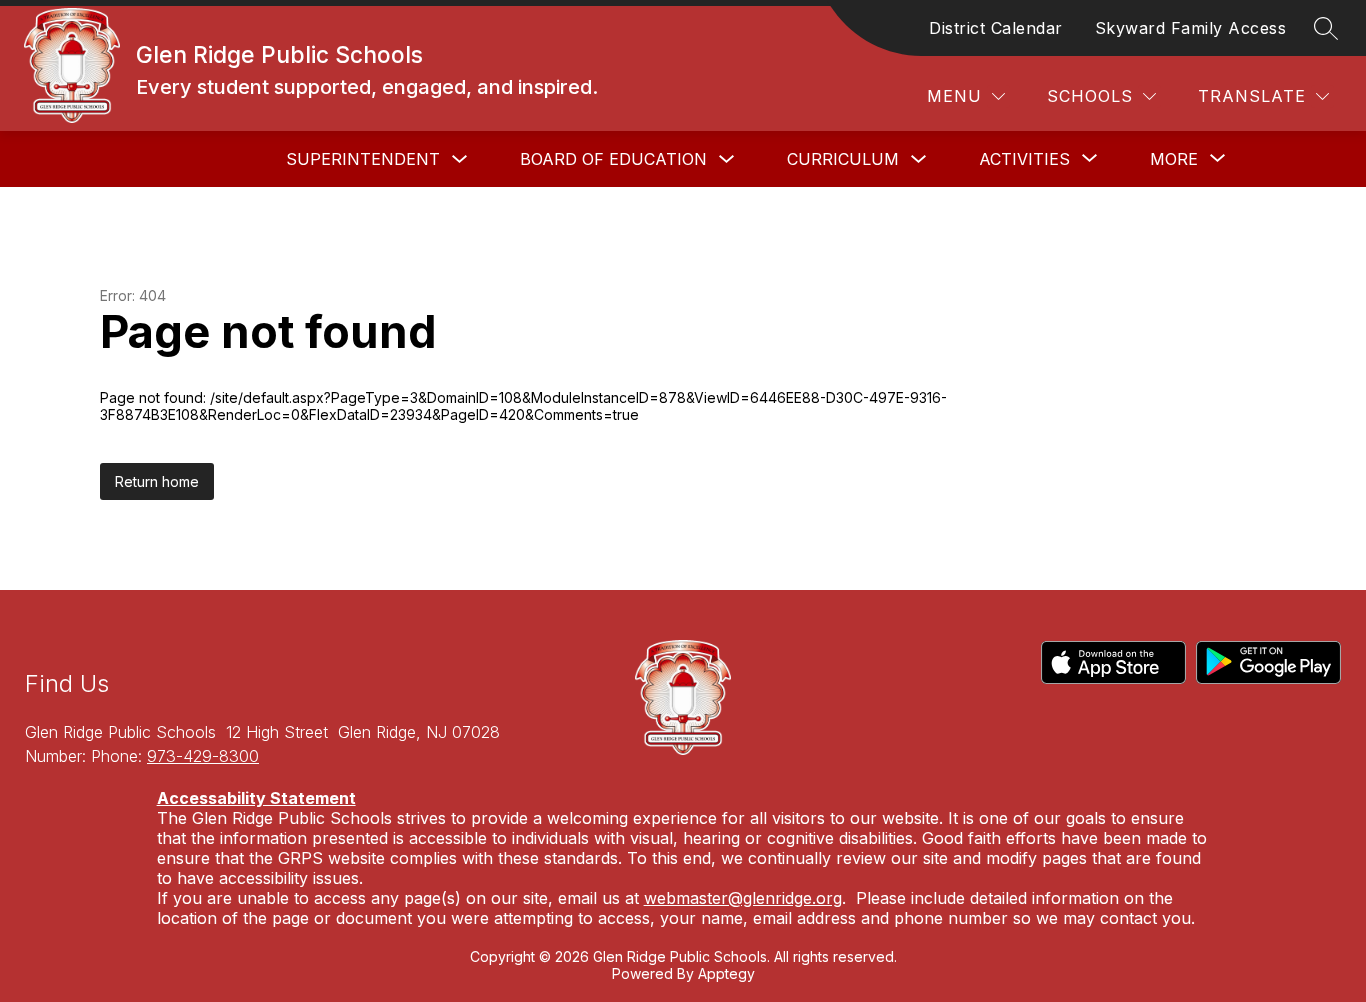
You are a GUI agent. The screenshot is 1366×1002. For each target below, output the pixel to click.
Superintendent (363, 159)
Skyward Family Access (1191, 28)
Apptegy (726, 973)
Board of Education (613, 159)
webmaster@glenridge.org (743, 898)
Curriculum (843, 159)
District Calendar (996, 28)
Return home (157, 481)
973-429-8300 (203, 756)
